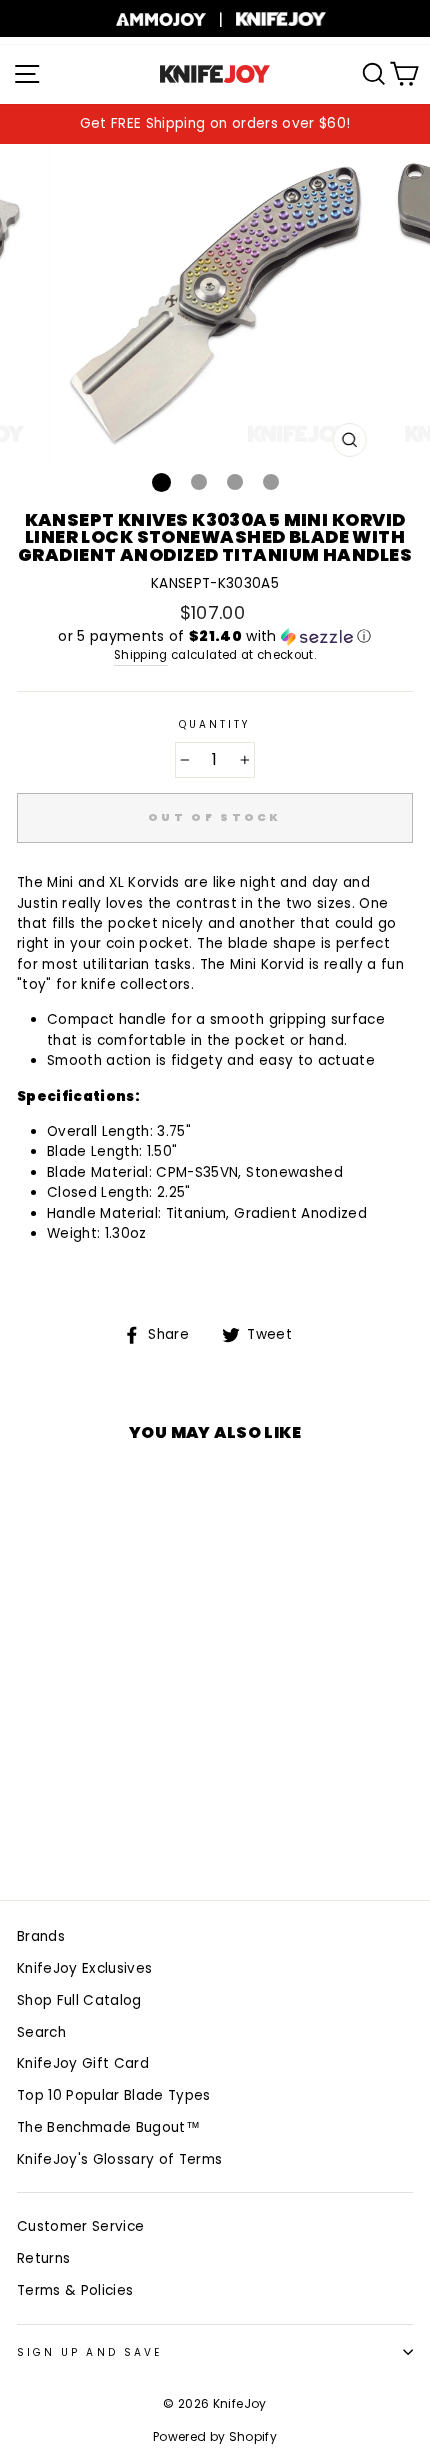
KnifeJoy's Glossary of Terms (120, 2159)
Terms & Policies (75, 2290)
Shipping (141, 655)
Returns (43, 2258)
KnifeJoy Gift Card (83, 2063)
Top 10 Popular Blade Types (114, 2095)
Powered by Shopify (215, 2436)
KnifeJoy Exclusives (84, 1968)
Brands (41, 1936)
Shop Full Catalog (79, 2000)
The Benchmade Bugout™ (108, 2127)
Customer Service (80, 2226)
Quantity (215, 724)
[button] (215, 636)
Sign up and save (89, 2352)
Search (41, 2032)
